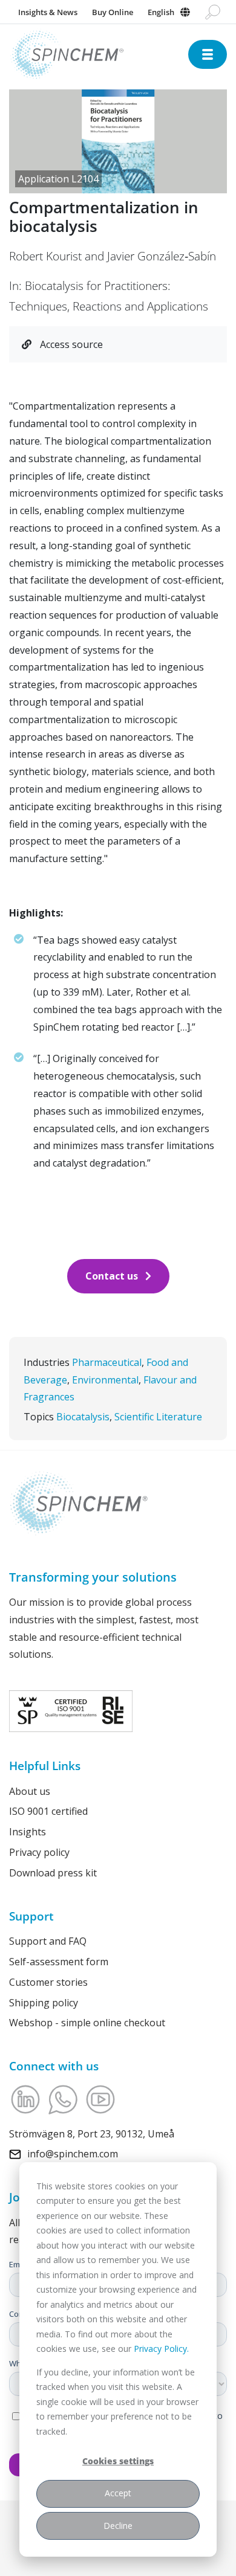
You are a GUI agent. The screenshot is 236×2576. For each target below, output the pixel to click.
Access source (70, 344)
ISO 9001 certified (48, 1811)
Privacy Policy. (161, 2349)
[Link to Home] (99, 55)
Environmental (105, 1380)
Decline (118, 2526)
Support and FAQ (48, 1941)
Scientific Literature (158, 1417)
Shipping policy (44, 2003)
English (161, 12)
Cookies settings (118, 2461)
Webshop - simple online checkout (87, 2023)
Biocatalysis (83, 1417)
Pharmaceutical (107, 1362)
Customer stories (48, 1982)
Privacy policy (39, 1852)
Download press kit (53, 1873)
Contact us (112, 1276)
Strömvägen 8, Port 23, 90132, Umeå (92, 2134)
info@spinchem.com (73, 2154)
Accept (118, 2493)
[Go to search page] (213, 12)
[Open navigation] (208, 54)
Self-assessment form (59, 1962)
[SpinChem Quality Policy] (71, 1710)
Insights (28, 1832)
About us (30, 1791)
